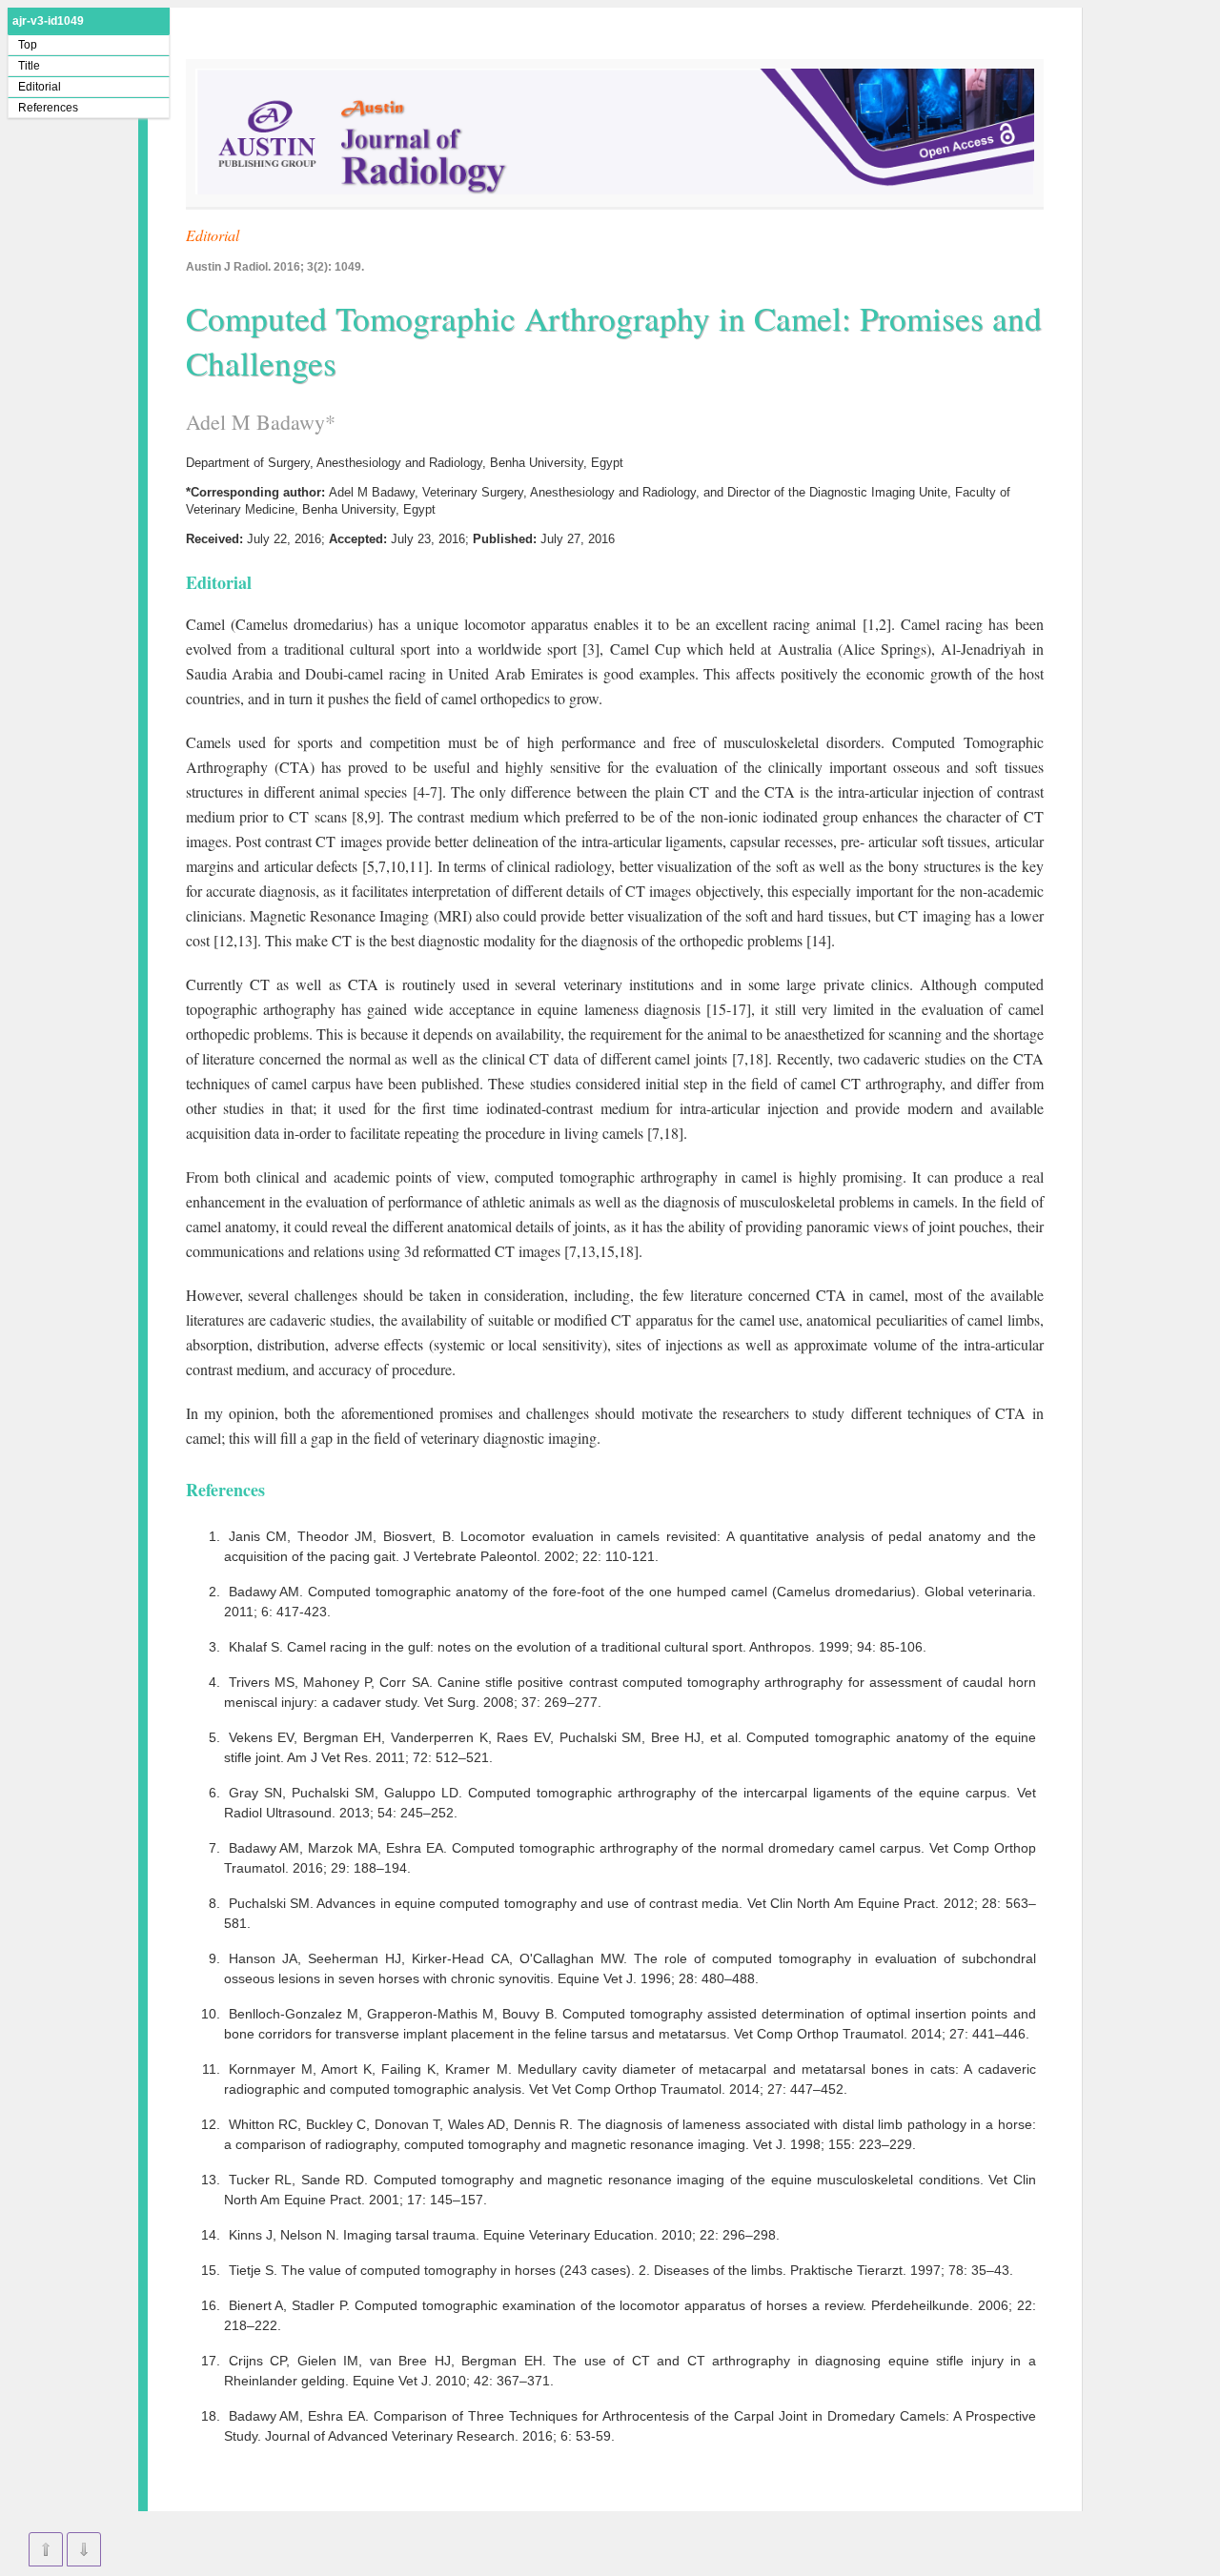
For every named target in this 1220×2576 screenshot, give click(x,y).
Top (28, 45)
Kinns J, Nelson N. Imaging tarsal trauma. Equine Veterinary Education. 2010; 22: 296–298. (504, 2235)
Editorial (40, 87)
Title (29, 66)
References (48, 108)
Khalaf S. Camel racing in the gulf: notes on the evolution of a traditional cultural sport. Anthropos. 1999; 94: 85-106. (578, 1647)
